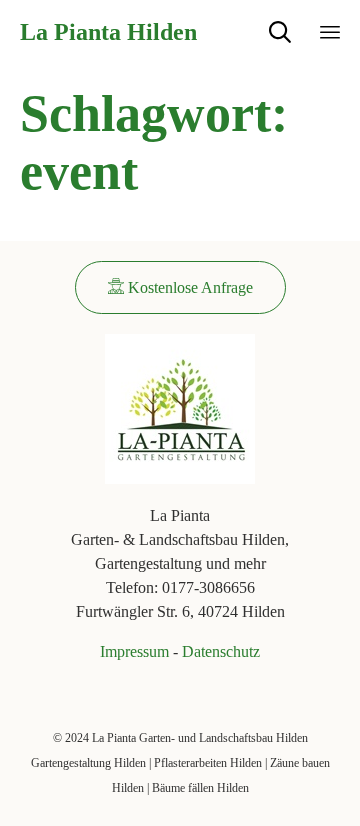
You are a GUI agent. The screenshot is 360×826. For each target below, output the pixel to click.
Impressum (134, 651)
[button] (180, 287)
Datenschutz (221, 651)
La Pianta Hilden (108, 32)
